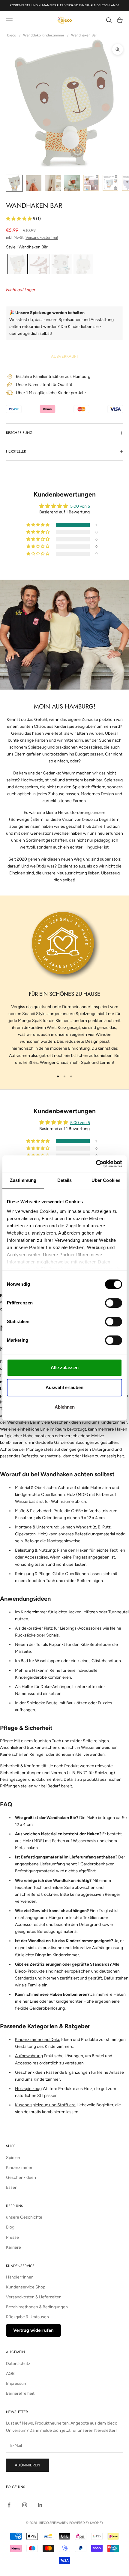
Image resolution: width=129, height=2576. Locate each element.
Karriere (13, 2247)
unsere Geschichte (24, 2217)
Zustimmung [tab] (23, 1180)
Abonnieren (27, 2465)
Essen (12, 2187)
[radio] (17, 264)
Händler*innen (20, 2277)
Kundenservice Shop (26, 2287)
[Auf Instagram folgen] (25, 2505)
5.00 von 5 (80, 506)
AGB (10, 2374)
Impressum (17, 2383)
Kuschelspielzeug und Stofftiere (45, 2105)
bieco (12, 35)
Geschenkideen (30, 2072)
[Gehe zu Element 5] (91, 183)
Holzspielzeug (28, 2089)
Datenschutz (18, 2364)
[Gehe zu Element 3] (53, 183)
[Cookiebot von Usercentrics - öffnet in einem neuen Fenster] (96, 1164)
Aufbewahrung (29, 2056)
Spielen (13, 2158)
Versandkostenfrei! (42, 237)
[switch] (114, 1303)
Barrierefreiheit (20, 2393)
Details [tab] (65, 1180)
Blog (10, 2227)
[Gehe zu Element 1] (14, 183)
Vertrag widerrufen (33, 2330)
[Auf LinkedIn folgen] (40, 2505)
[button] (19, 219)
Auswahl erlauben (64, 1387)
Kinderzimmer (19, 2168)
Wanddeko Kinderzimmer (44, 35)
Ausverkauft (65, 356)
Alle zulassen (65, 1367)
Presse (12, 2237)
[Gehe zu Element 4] (72, 183)
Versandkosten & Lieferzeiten (34, 2297)
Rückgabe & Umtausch (27, 2317)
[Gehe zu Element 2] (34, 183)
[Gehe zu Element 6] (110, 183)
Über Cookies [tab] (106, 1180)
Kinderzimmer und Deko (38, 2040)
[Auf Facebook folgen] (9, 2505)
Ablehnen (65, 1407)
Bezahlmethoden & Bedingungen (37, 2307)
